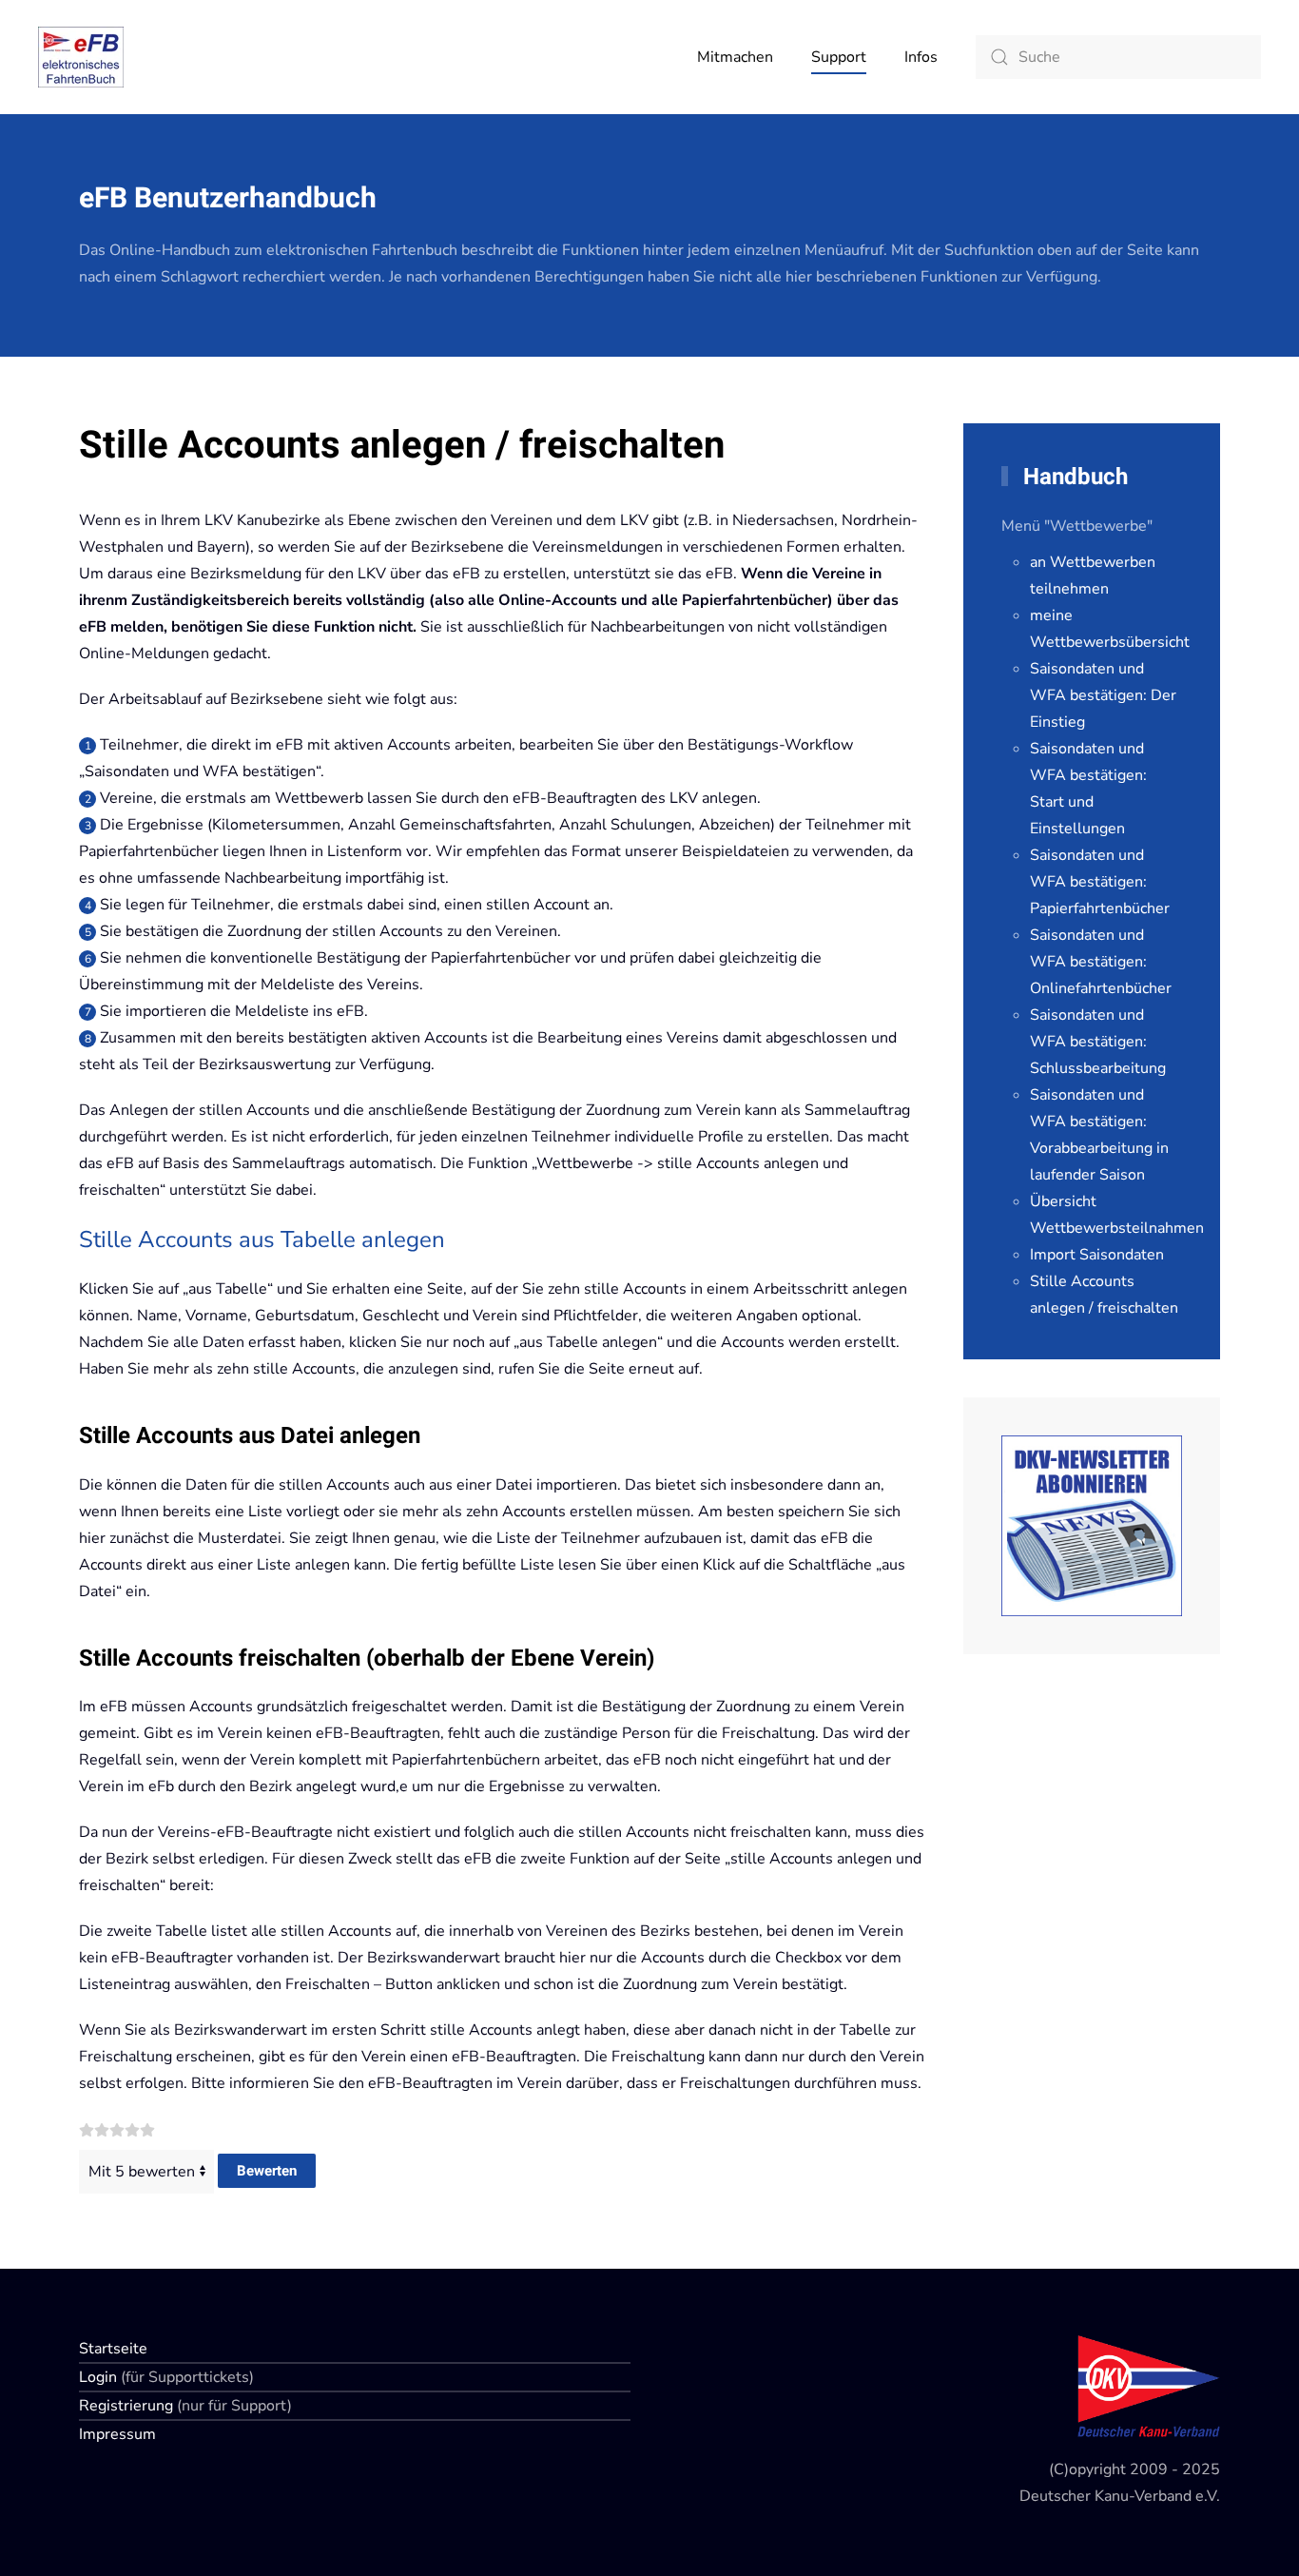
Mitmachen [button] (735, 57)
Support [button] (839, 57)
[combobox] (1118, 57)
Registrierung (128, 2406)
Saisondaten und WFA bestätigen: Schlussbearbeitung (1098, 1042)
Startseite (113, 2349)
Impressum (117, 2434)
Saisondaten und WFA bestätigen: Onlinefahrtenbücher (1101, 962)
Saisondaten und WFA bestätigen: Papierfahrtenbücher (1100, 882)
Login (100, 2377)
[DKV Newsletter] (1092, 1524)
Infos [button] (921, 57)
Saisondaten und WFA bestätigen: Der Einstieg (1103, 695)
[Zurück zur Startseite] (81, 57)
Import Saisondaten (1097, 1255)
